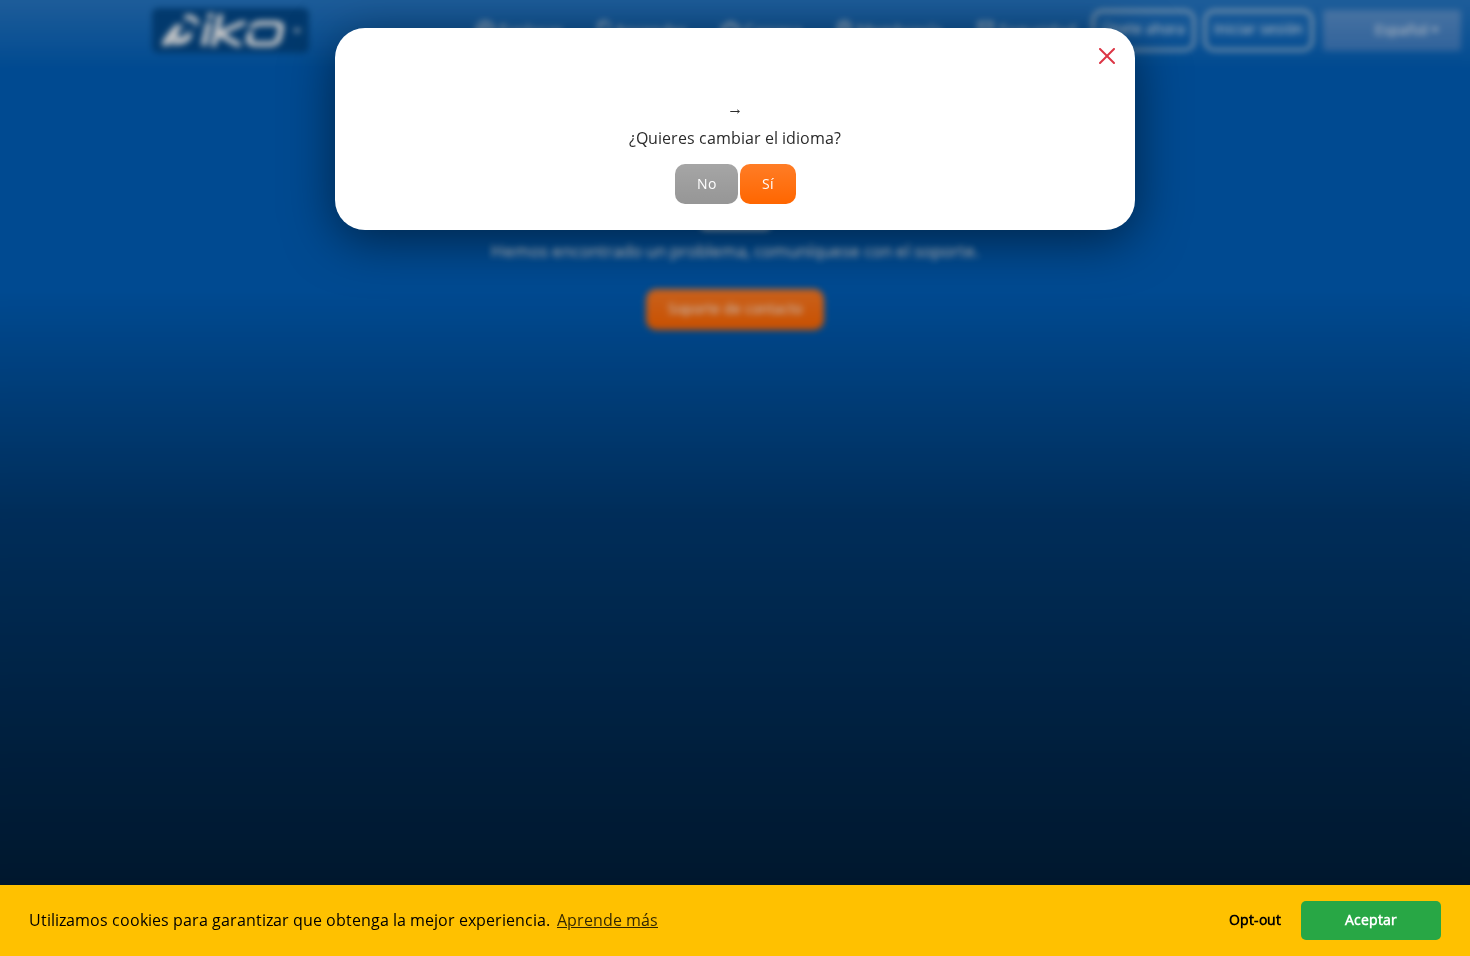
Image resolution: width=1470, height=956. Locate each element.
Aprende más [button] (607, 920)
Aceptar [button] (1371, 919)
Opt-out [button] (1255, 919)
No (706, 183)
